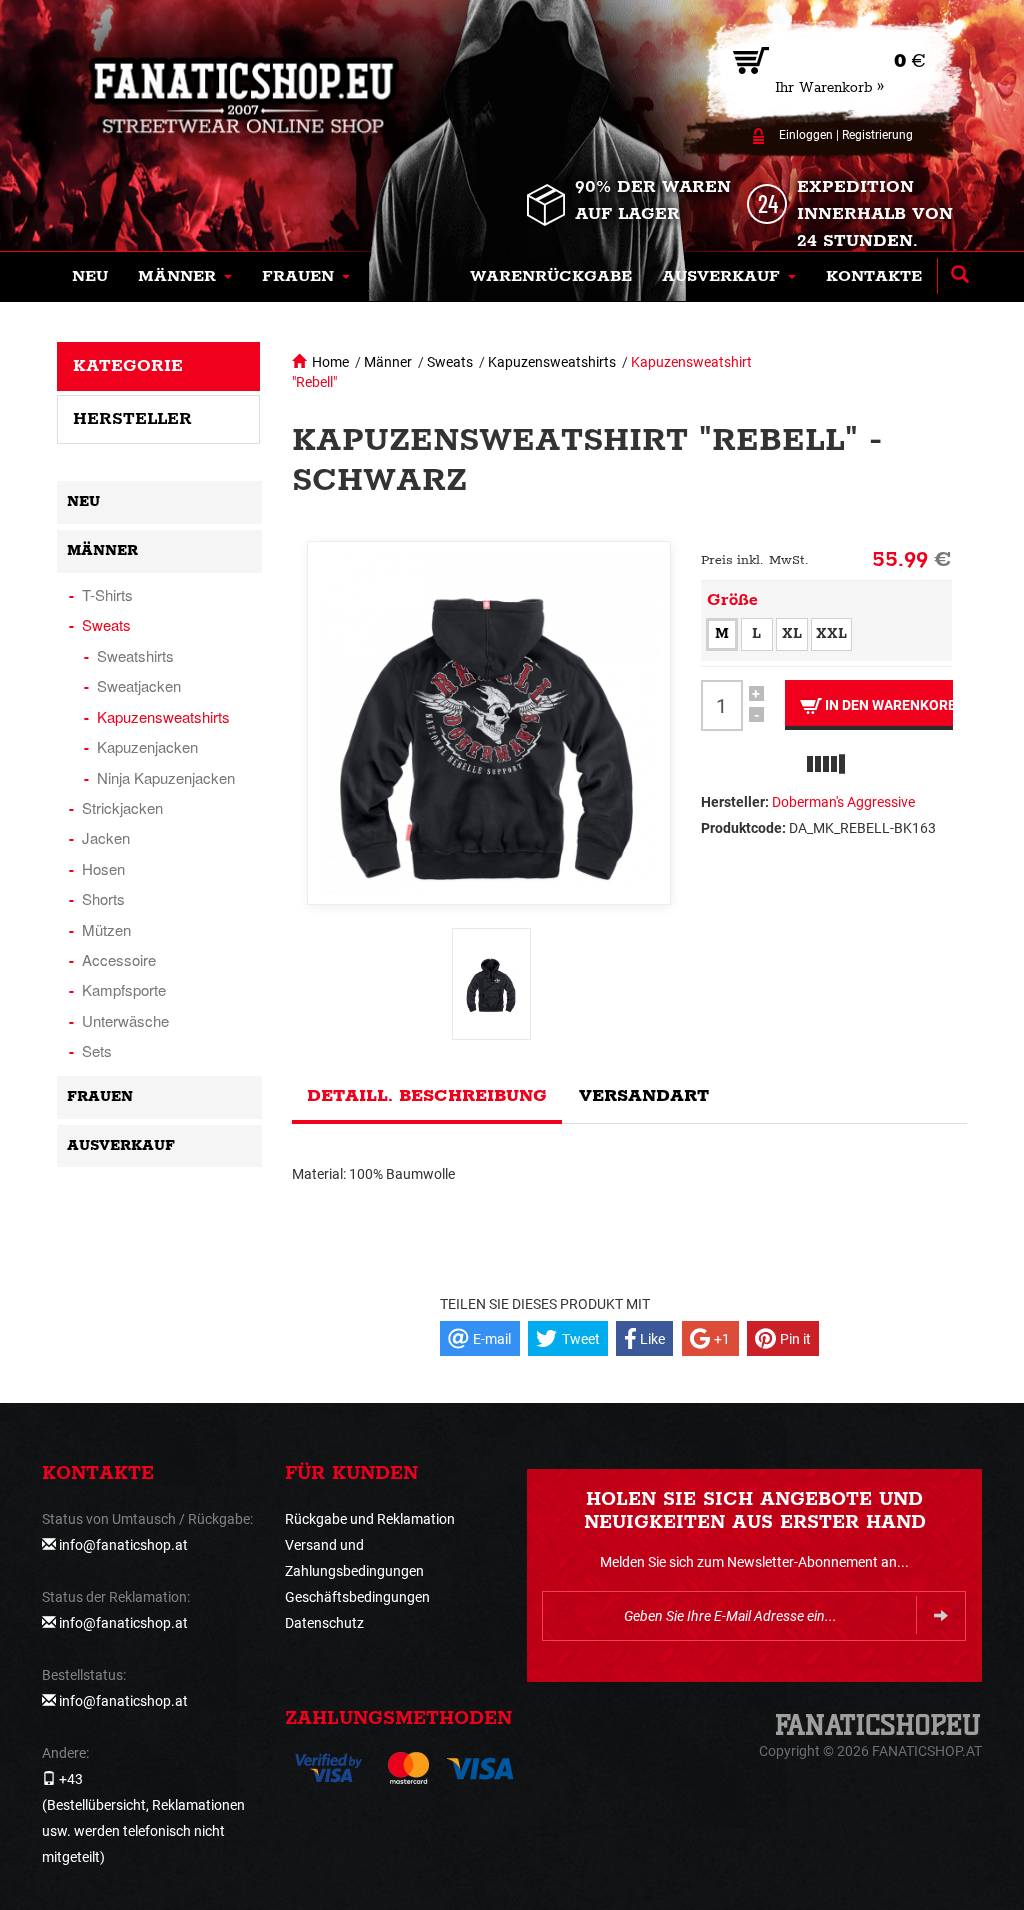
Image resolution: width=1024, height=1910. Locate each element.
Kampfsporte (124, 989)
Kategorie (128, 366)
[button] (185, 277)
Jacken (106, 837)
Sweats (450, 362)
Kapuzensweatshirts (552, 362)
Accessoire (119, 959)
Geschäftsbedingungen (357, 1597)
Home (330, 362)
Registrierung (877, 135)
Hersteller (132, 419)
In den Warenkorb (887, 705)
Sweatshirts (135, 655)
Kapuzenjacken (147, 746)
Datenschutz (324, 1623)
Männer (388, 362)
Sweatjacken (139, 685)
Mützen (106, 929)
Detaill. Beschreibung (427, 1096)
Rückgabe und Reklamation (370, 1519)
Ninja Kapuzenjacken (166, 777)
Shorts (103, 898)
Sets (97, 1050)
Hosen (103, 868)
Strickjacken (122, 807)
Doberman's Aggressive (843, 802)
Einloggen (806, 135)
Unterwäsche (125, 1020)
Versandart (644, 1096)
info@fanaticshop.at (123, 1545)
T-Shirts (107, 594)
